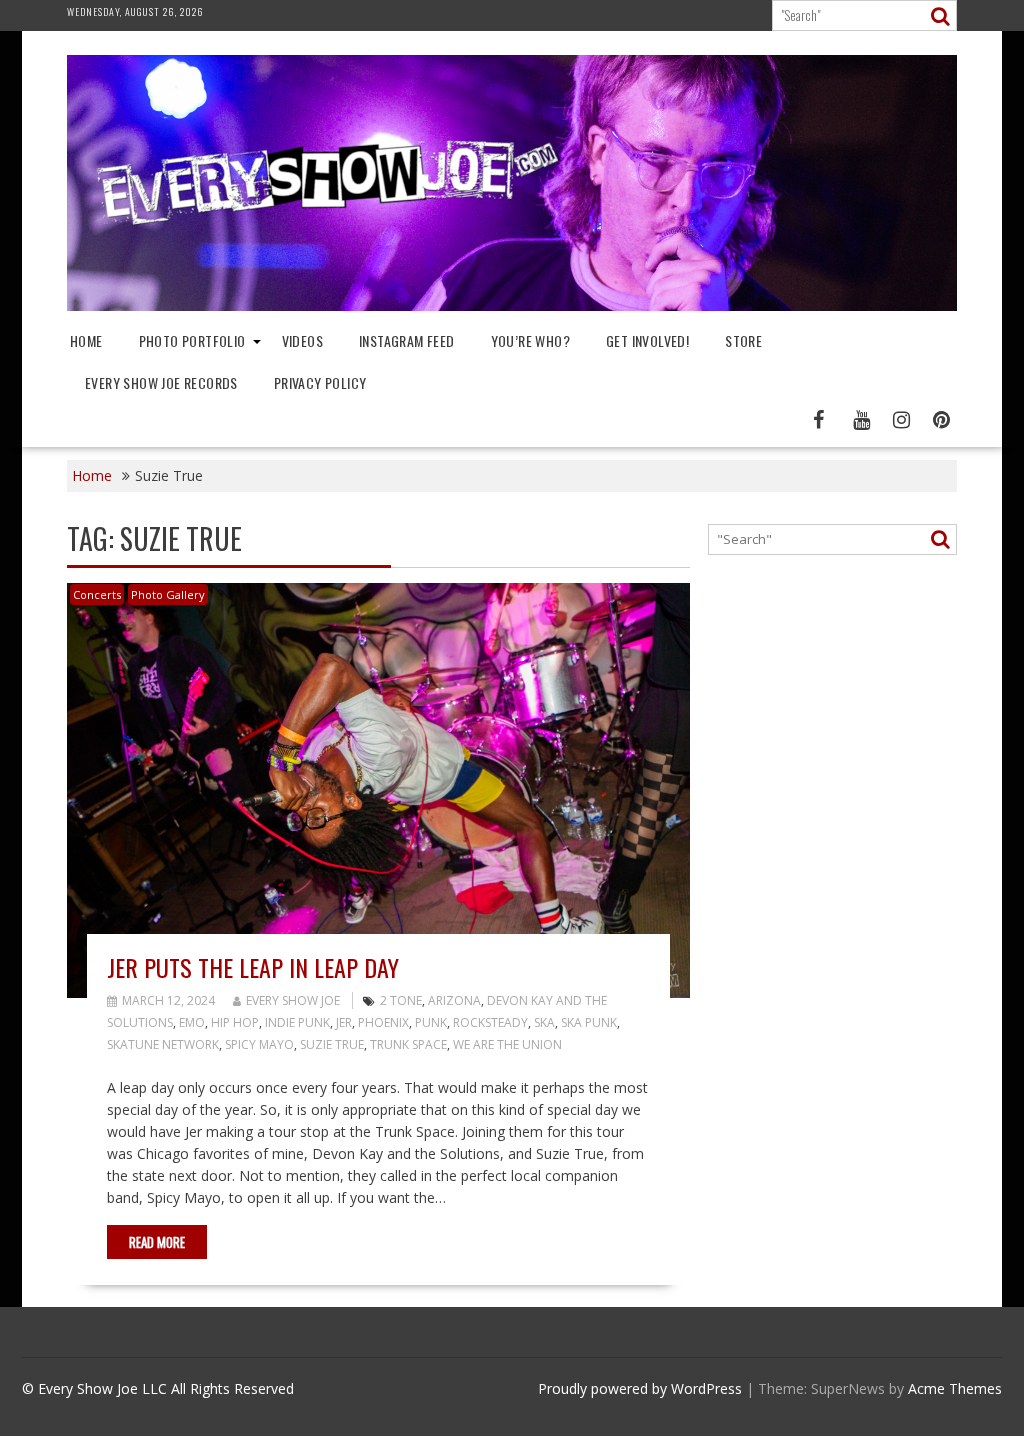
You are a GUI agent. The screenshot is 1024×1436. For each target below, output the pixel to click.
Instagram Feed (407, 340)
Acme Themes (955, 1388)
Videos (302, 340)
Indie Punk (297, 1022)
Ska (544, 1022)
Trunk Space (408, 1044)
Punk (431, 1022)
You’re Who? (530, 340)
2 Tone (401, 1000)
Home (86, 340)
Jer (344, 1022)
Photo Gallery (168, 594)
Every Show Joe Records (161, 382)
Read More (157, 1242)
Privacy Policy (320, 382)
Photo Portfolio (192, 340)
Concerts (97, 594)
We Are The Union (507, 1044)
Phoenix (383, 1022)
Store (743, 340)
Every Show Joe (293, 1000)
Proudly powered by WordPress (640, 1388)
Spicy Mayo (259, 1044)
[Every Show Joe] (512, 305)
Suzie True (332, 1044)
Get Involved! (647, 340)
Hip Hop (235, 1022)
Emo (192, 1022)
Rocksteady (490, 1022)
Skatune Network (163, 1044)
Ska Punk (589, 1022)
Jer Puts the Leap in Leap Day (253, 967)
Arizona (454, 1000)
